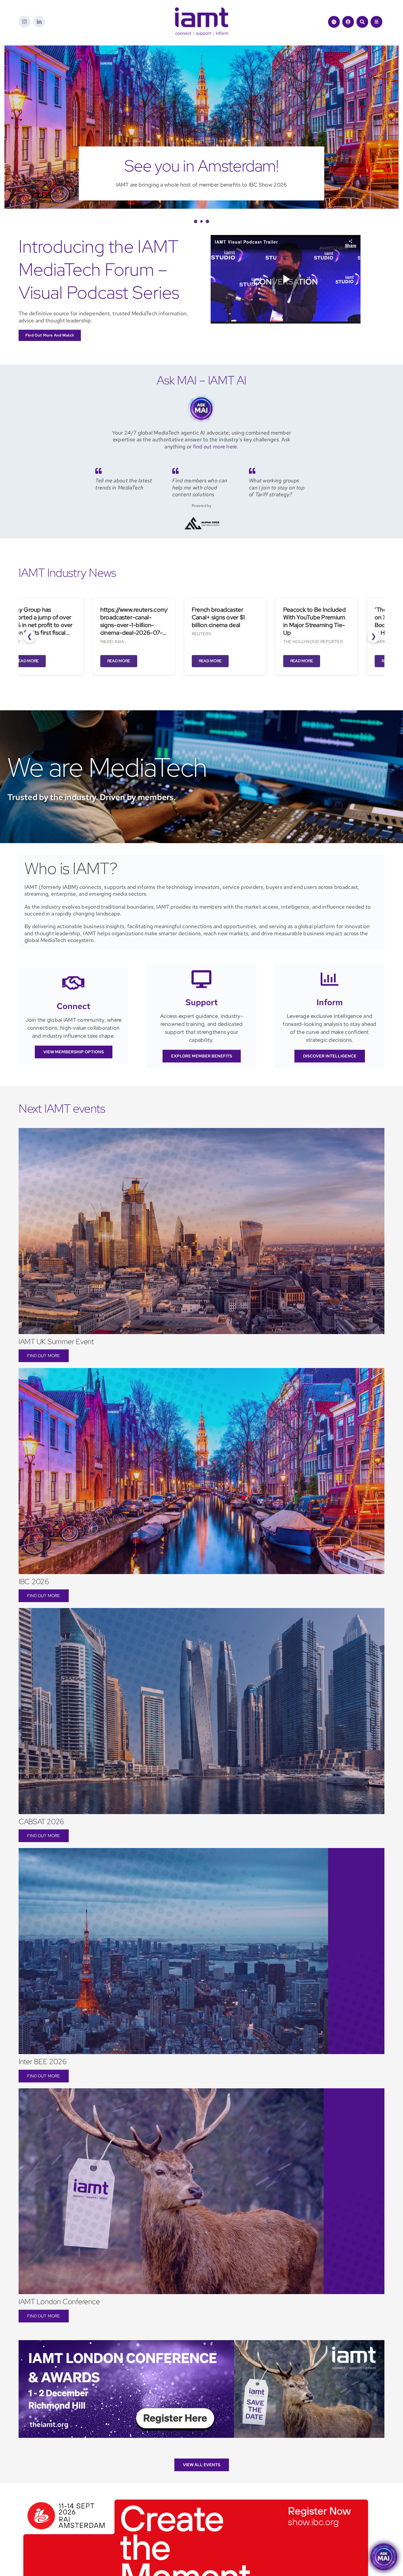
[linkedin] (39, 22)
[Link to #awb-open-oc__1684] (376, 22)
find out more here (215, 468)
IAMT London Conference (59, 2323)
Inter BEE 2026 (43, 2083)
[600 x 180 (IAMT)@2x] (196, 2519)
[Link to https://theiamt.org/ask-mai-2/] (334, 22)
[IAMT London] (201, 2364)
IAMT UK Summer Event (56, 1363)
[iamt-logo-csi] (201, 10)
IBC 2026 (34, 1603)
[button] (195, 243)
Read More (22, 682)
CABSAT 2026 (41, 1843)
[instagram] (24, 22)
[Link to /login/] (348, 22)
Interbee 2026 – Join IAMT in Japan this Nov (202, 176)
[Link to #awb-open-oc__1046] (362, 22)
